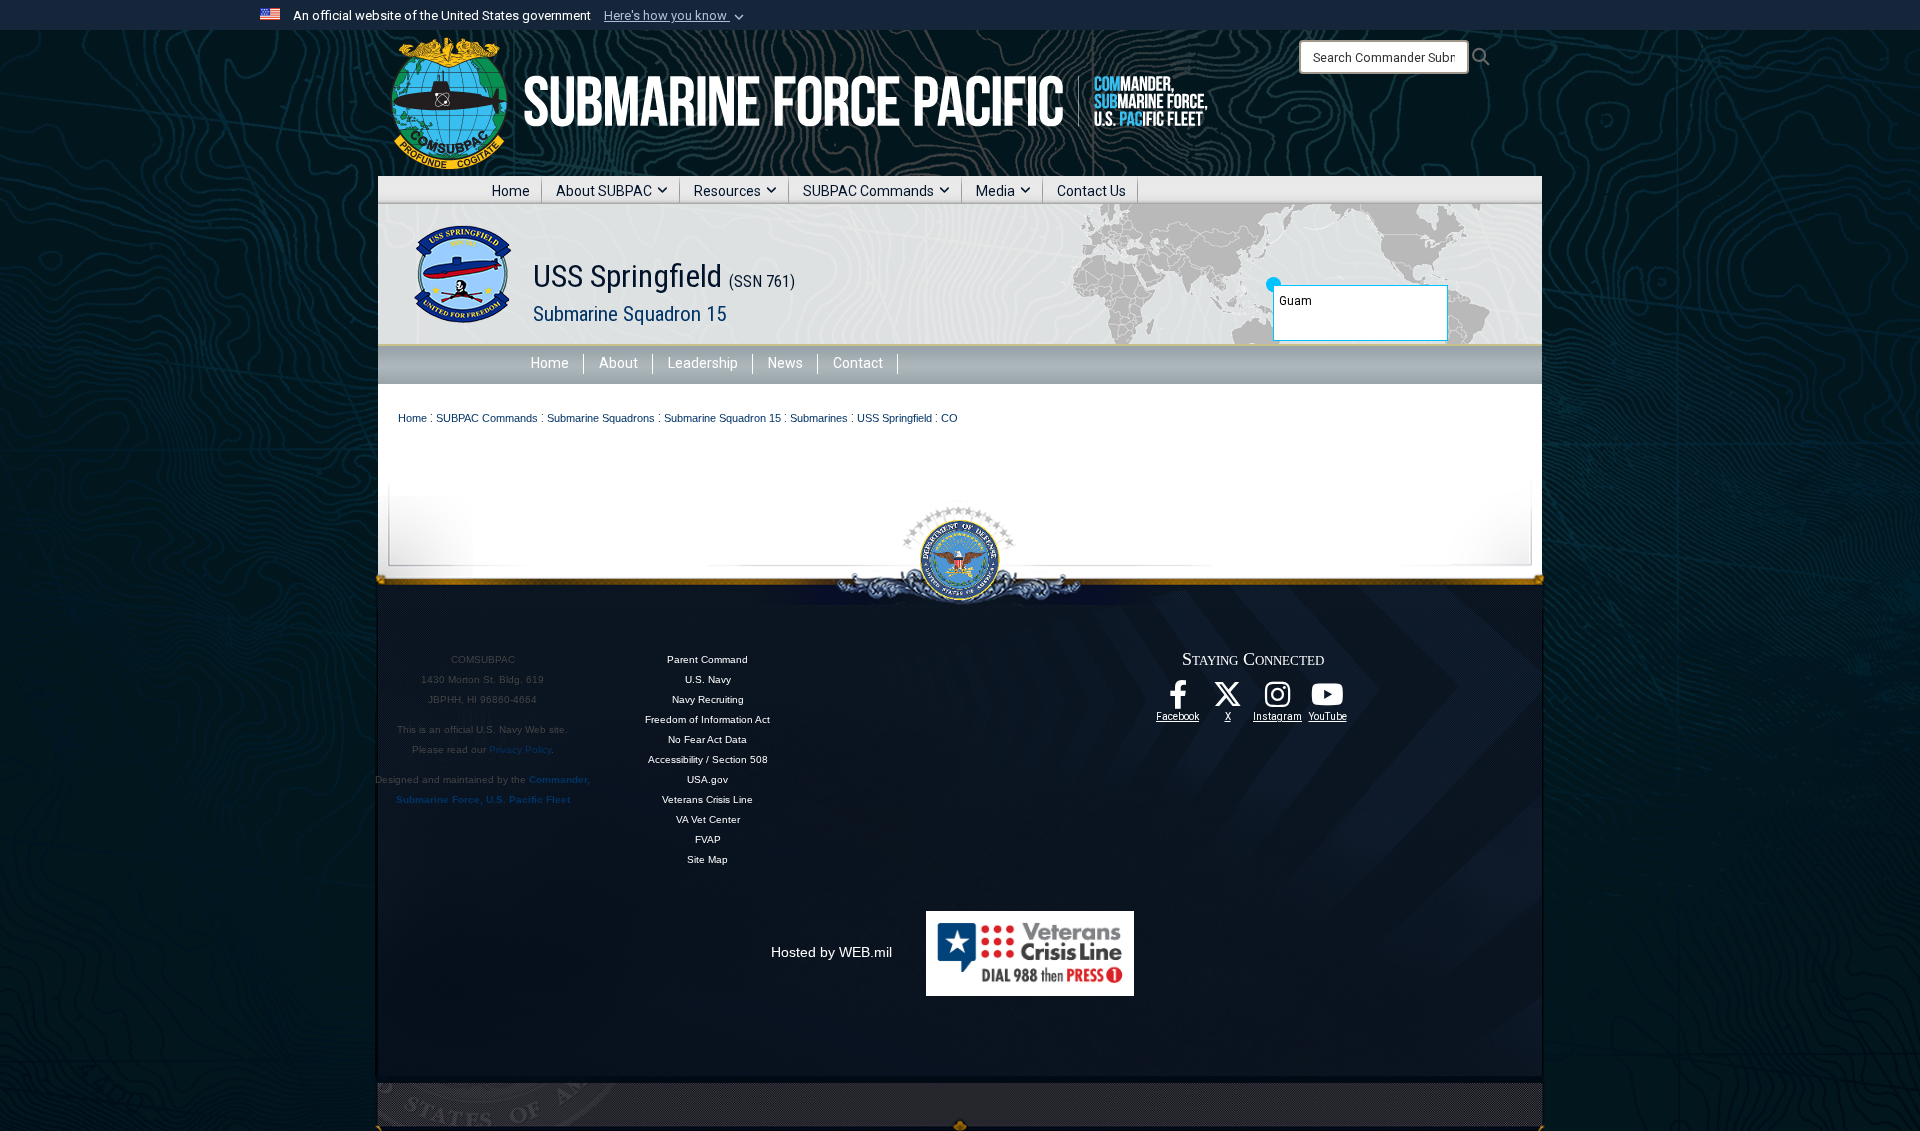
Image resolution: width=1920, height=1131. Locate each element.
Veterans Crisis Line (707, 799)
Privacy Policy (520, 749)
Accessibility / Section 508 (708, 759)
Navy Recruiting (708, 699)
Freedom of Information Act (707, 719)
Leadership (703, 363)
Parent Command (707, 659)
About (618, 363)
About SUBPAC (604, 191)
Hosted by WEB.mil (831, 952)
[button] (676, 16)
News (785, 363)
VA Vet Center (708, 819)
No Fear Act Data (707, 739)
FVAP (708, 839)
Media (995, 191)
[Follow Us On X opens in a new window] (1228, 700)
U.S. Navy (708, 679)
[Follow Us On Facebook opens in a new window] (1178, 700)
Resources (727, 191)
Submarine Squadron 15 (629, 314)
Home (511, 191)
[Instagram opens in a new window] (1278, 700)
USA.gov (707, 779)
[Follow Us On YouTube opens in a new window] (1328, 700)
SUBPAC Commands (868, 191)
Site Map (707, 859)
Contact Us (1091, 191)
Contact (858, 363)
